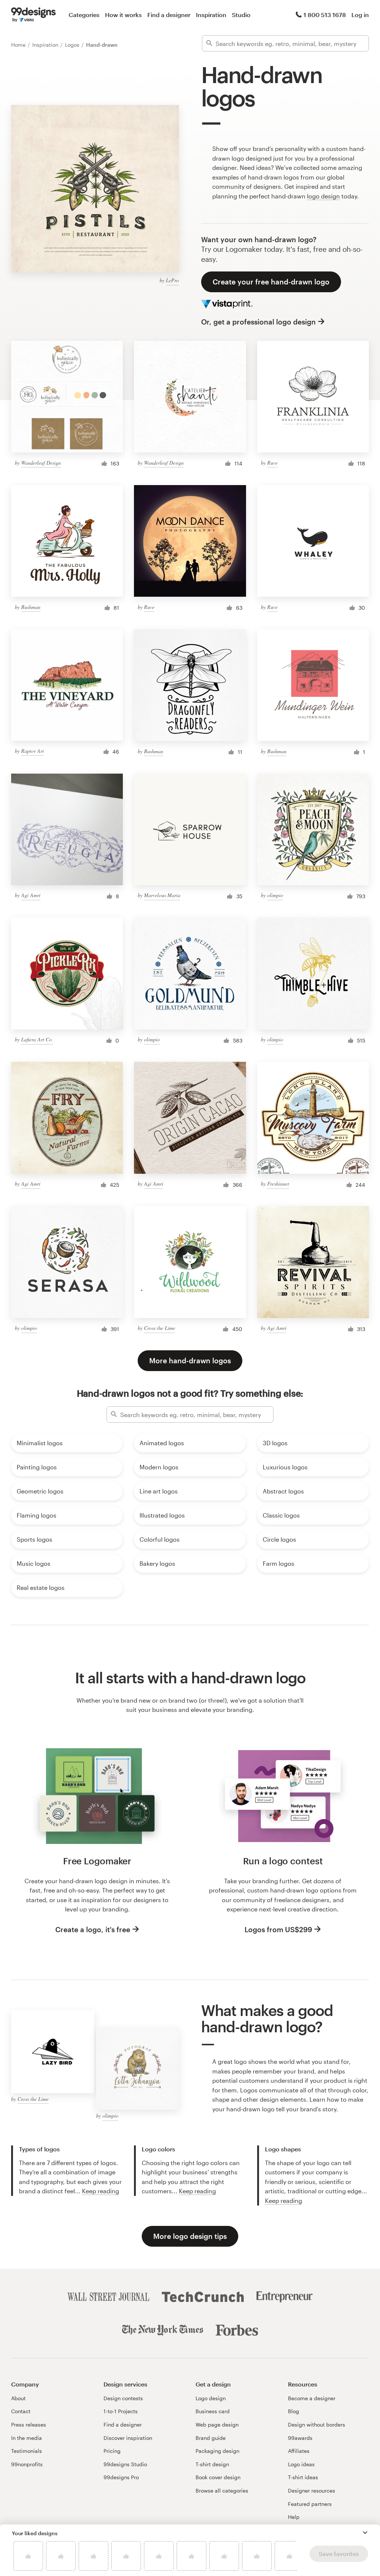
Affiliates (299, 2451)
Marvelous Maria (162, 895)
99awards (300, 2438)
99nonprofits (27, 2464)
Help (294, 2517)
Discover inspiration (128, 2438)
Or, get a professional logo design (258, 322)
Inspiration (211, 15)
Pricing (112, 2451)
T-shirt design (212, 2464)
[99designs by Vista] (33, 15)
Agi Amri (31, 895)
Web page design (217, 2425)
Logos (73, 45)
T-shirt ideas (303, 2477)
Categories (84, 15)
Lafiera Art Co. (37, 1039)
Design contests (123, 2398)
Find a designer (169, 15)
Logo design (211, 2398)
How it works (123, 15)
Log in (360, 15)
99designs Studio (125, 2464)
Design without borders (317, 2425)
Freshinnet (278, 1184)
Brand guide (211, 2438)
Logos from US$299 (278, 1929)
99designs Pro (121, 2477)
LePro (172, 280)
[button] (365, 2533)
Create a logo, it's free (93, 1929)
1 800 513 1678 (325, 15)
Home (19, 45)
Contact (21, 2411)
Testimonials (27, 2451)
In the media (27, 2438)
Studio (241, 15)
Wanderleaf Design (41, 463)
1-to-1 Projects (121, 2411)
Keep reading (101, 2191)
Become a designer (312, 2398)
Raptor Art (32, 751)
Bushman (31, 607)
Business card (213, 2411)
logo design (323, 196)
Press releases (29, 2425)
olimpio (275, 895)
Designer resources (312, 2491)
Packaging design (217, 2451)
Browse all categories (222, 2491)
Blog (294, 2411)
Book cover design (218, 2477)
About (18, 2398)
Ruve (272, 463)
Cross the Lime (160, 1328)
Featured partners (310, 2504)
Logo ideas (301, 2464)
